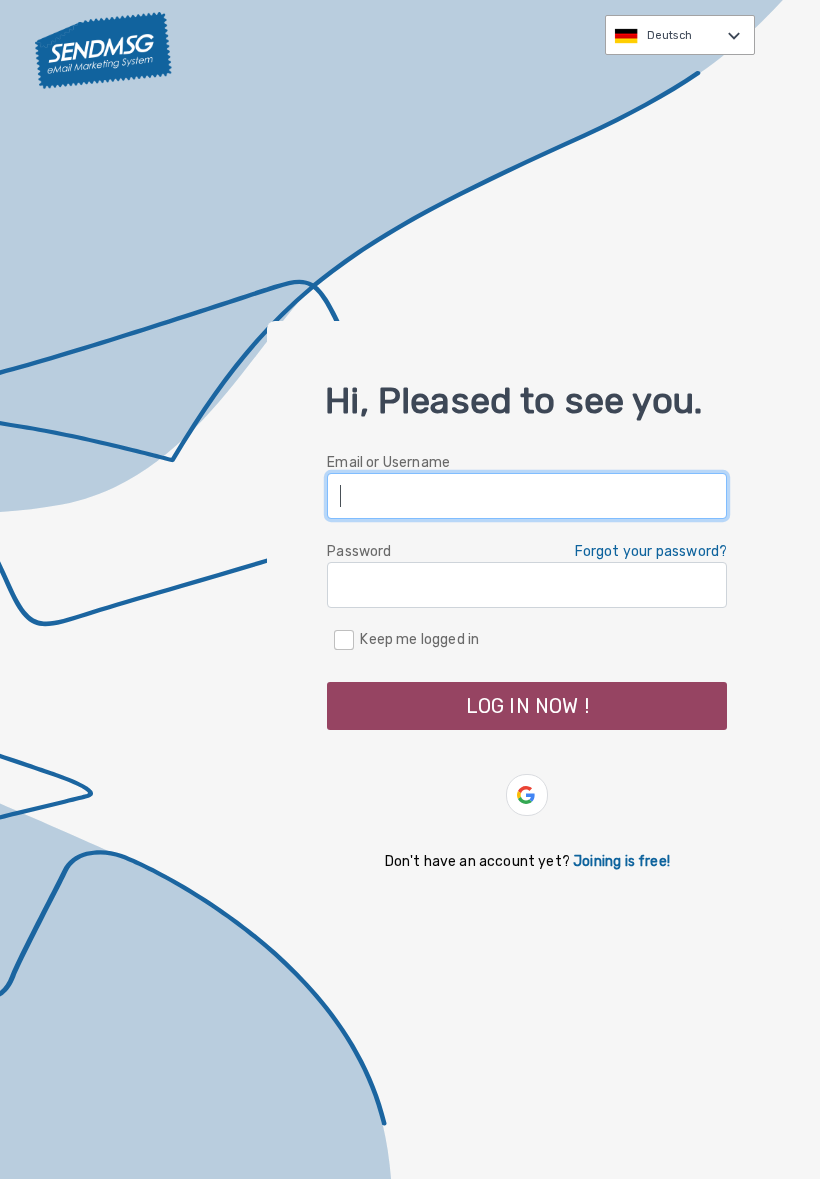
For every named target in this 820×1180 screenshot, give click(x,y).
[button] (527, 795)
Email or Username (388, 462)
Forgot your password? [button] (651, 551)
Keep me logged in (419, 638)
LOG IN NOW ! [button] (527, 706)
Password (359, 551)
